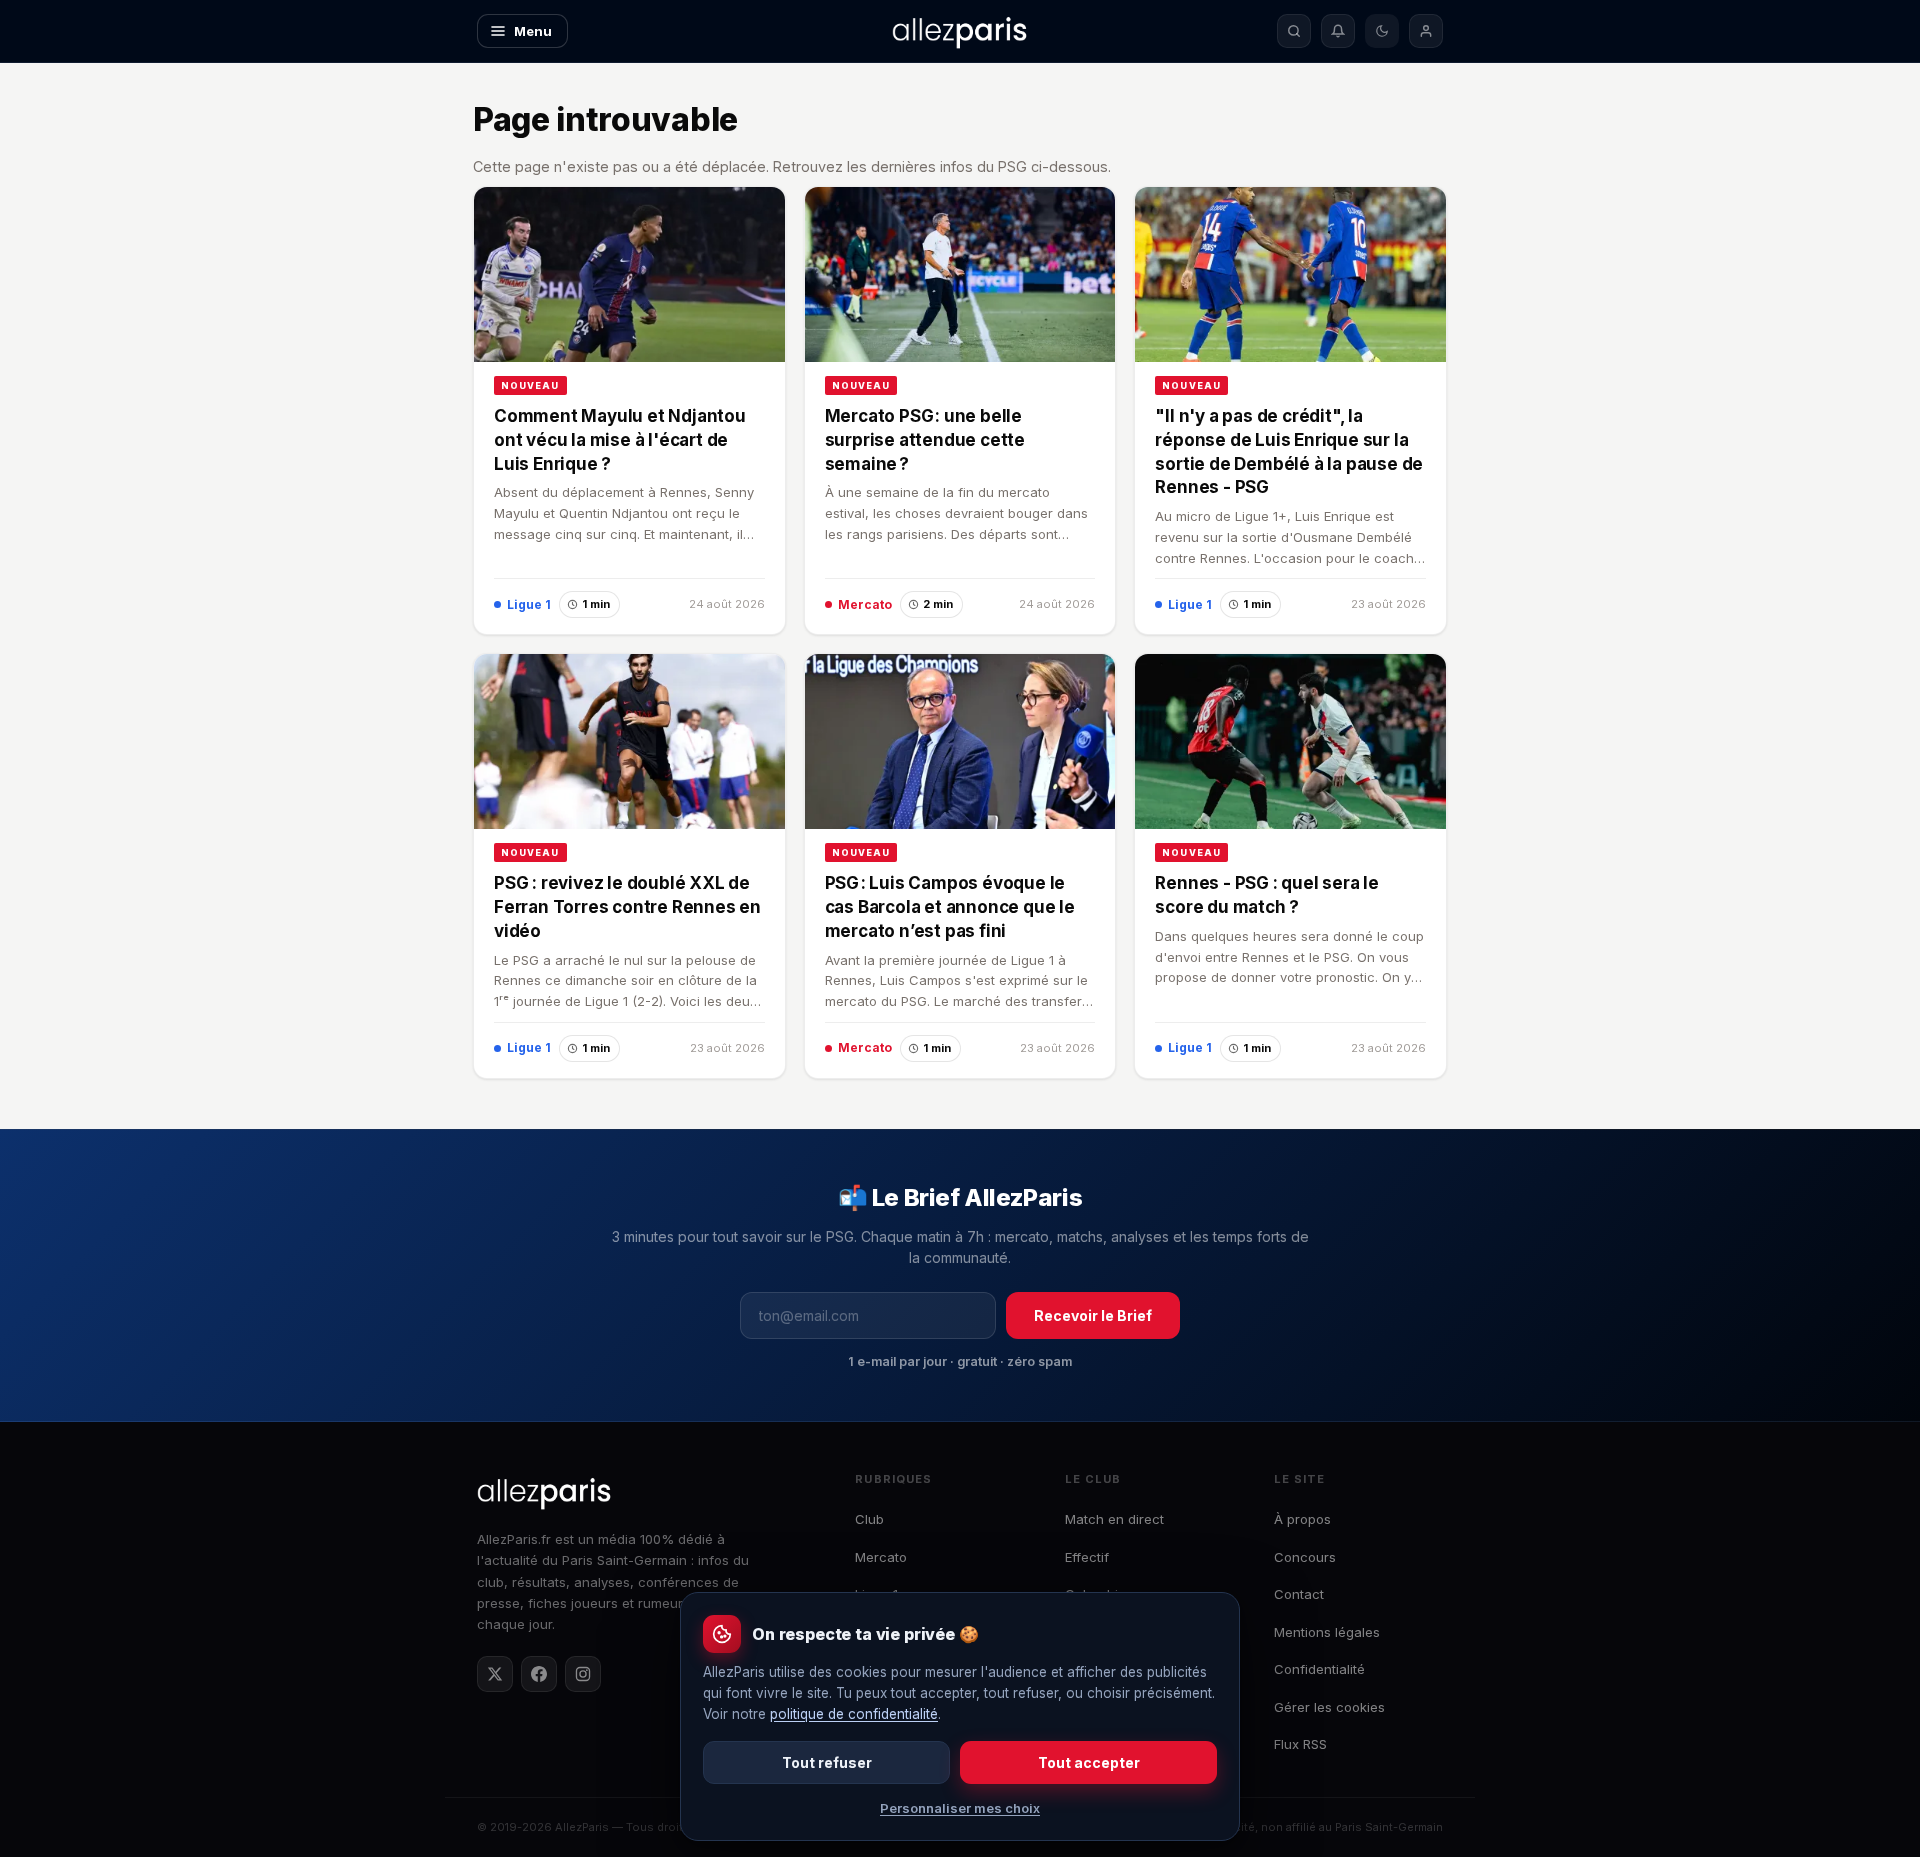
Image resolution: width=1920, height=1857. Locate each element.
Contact (1299, 1594)
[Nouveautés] (1338, 31)
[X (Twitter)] (495, 1674)
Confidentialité (1319, 1669)
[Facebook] (539, 1674)
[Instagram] (583, 1674)
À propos (1302, 1519)
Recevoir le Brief (1093, 1315)
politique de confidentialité (854, 1714)
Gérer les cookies (1329, 1707)
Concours (1305, 1557)
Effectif (1087, 1557)
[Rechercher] (1294, 31)
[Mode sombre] (1382, 31)
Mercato (881, 1557)
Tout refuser (827, 1762)
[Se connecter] (1426, 31)
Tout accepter (1089, 1762)
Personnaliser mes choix (960, 1808)
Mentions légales (1327, 1632)
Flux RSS (1300, 1744)
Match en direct (1114, 1519)
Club (869, 1519)
